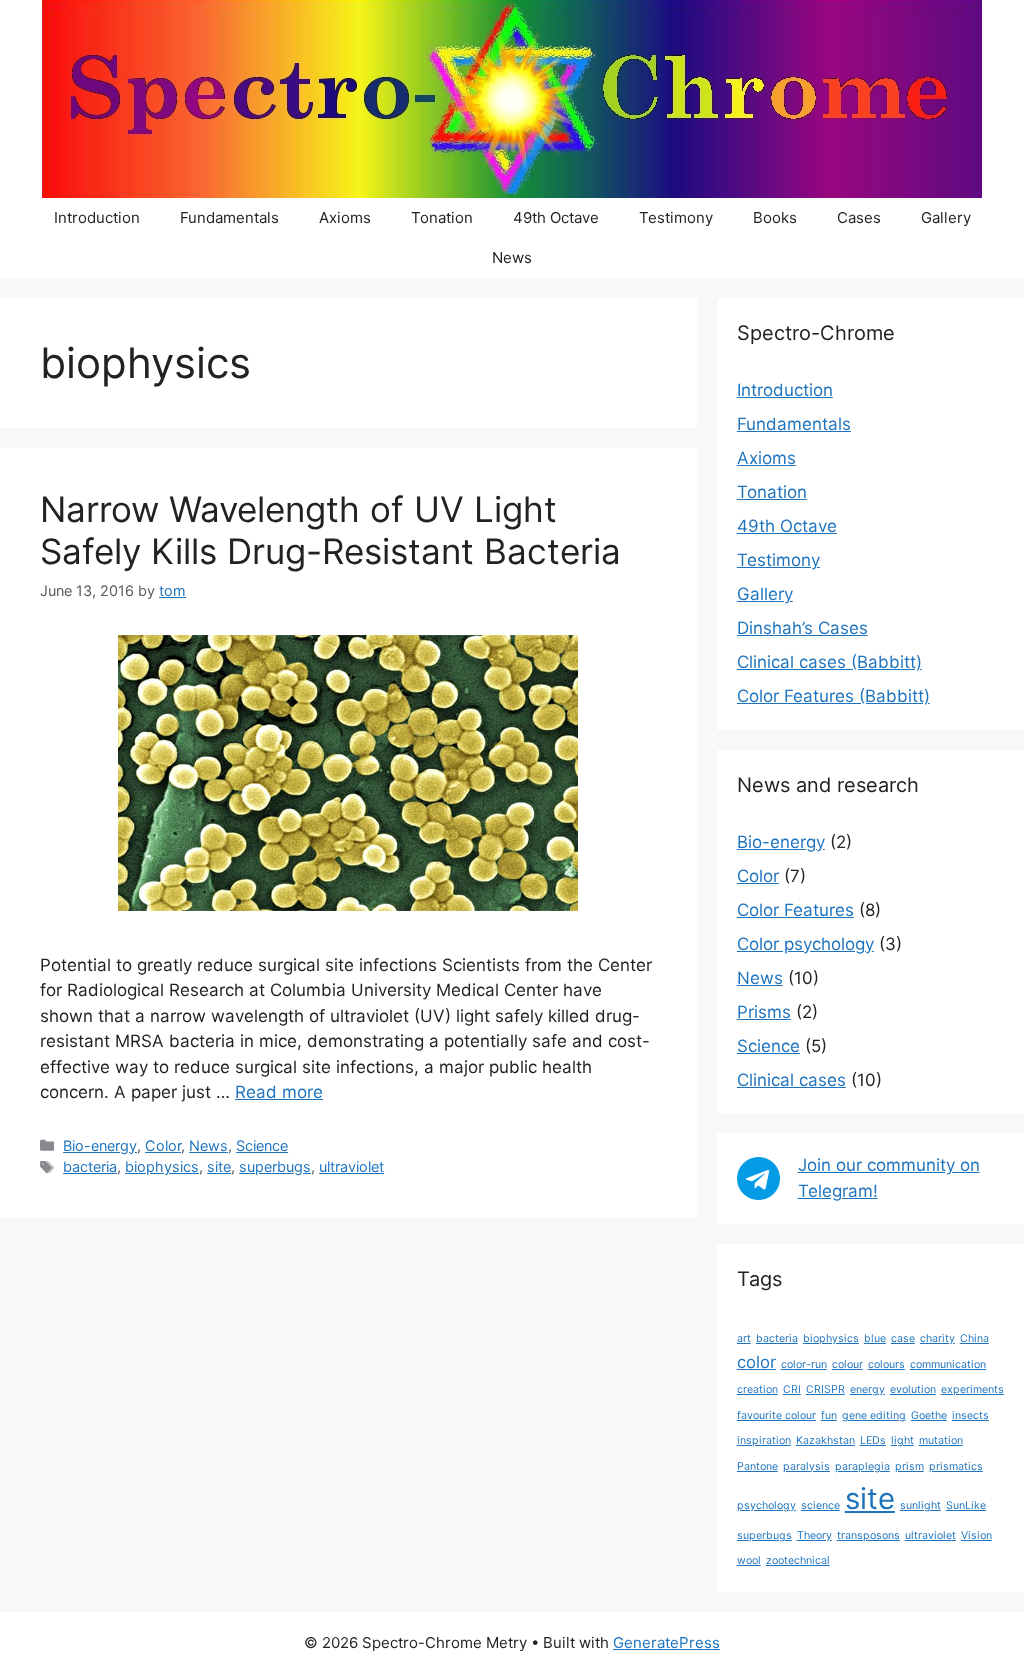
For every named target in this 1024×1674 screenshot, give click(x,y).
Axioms (345, 217)
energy (867, 1389)
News (512, 257)
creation (757, 1389)
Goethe (929, 1415)
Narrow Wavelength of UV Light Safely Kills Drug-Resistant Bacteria (330, 530)
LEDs (873, 1440)
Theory (814, 1535)
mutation (941, 1440)
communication (948, 1364)
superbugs (275, 1166)
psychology (766, 1505)
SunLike (966, 1505)
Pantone (757, 1466)
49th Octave (556, 217)
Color (163, 1145)
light (902, 1440)
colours (886, 1364)
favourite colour (776, 1415)
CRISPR (825, 1389)
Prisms (764, 1012)
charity (937, 1338)
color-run (804, 1364)
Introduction (97, 217)
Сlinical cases (791, 1080)
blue (875, 1338)
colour (847, 1364)
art (744, 1338)
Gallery (946, 217)
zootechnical (798, 1560)
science (820, 1505)
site (219, 1166)
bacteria (90, 1166)
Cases (859, 217)
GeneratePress (666, 1642)
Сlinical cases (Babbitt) (829, 662)
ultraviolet (351, 1166)
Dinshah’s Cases (802, 628)
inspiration (764, 1440)
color (756, 1362)
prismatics (956, 1466)
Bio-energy (100, 1145)
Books (775, 217)
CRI (792, 1389)
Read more (279, 1092)
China (974, 1338)
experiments (972, 1389)
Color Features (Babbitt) (833, 696)
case (903, 1338)
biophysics (162, 1166)
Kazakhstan (825, 1440)
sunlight (920, 1505)
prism (909, 1466)
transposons (868, 1535)
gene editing (874, 1415)
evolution (913, 1389)
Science (262, 1145)
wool (749, 1560)
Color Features (795, 910)
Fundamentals (229, 217)
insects (970, 1415)
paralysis (806, 1466)
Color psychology (805, 944)
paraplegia (862, 1466)
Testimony (676, 217)
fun (829, 1415)
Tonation (442, 217)
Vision (976, 1535)
